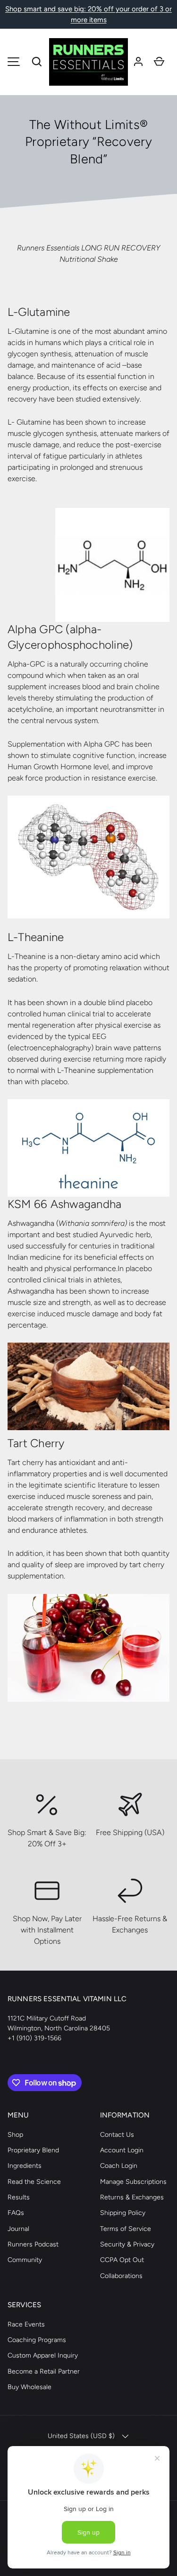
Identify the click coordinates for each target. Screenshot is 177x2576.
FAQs (16, 2213)
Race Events (26, 2324)
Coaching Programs (37, 2340)
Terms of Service (126, 2229)
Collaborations (121, 2276)
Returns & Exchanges (132, 2197)
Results (19, 2197)
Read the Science (34, 2182)
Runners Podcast (33, 2244)
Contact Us (117, 2135)
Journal (18, 2229)
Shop (15, 2135)
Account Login (122, 2150)
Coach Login (119, 2166)
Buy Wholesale (29, 2387)
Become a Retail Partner (44, 2371)
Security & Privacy (127, 2244)
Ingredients (25, 2166)
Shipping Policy (123, 2213)
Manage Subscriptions (133, 2182)
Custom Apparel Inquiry (43, 2355)
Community (25, 2260)
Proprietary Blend (33, 2150)
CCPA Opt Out (122, 2260)
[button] (37, 62)
